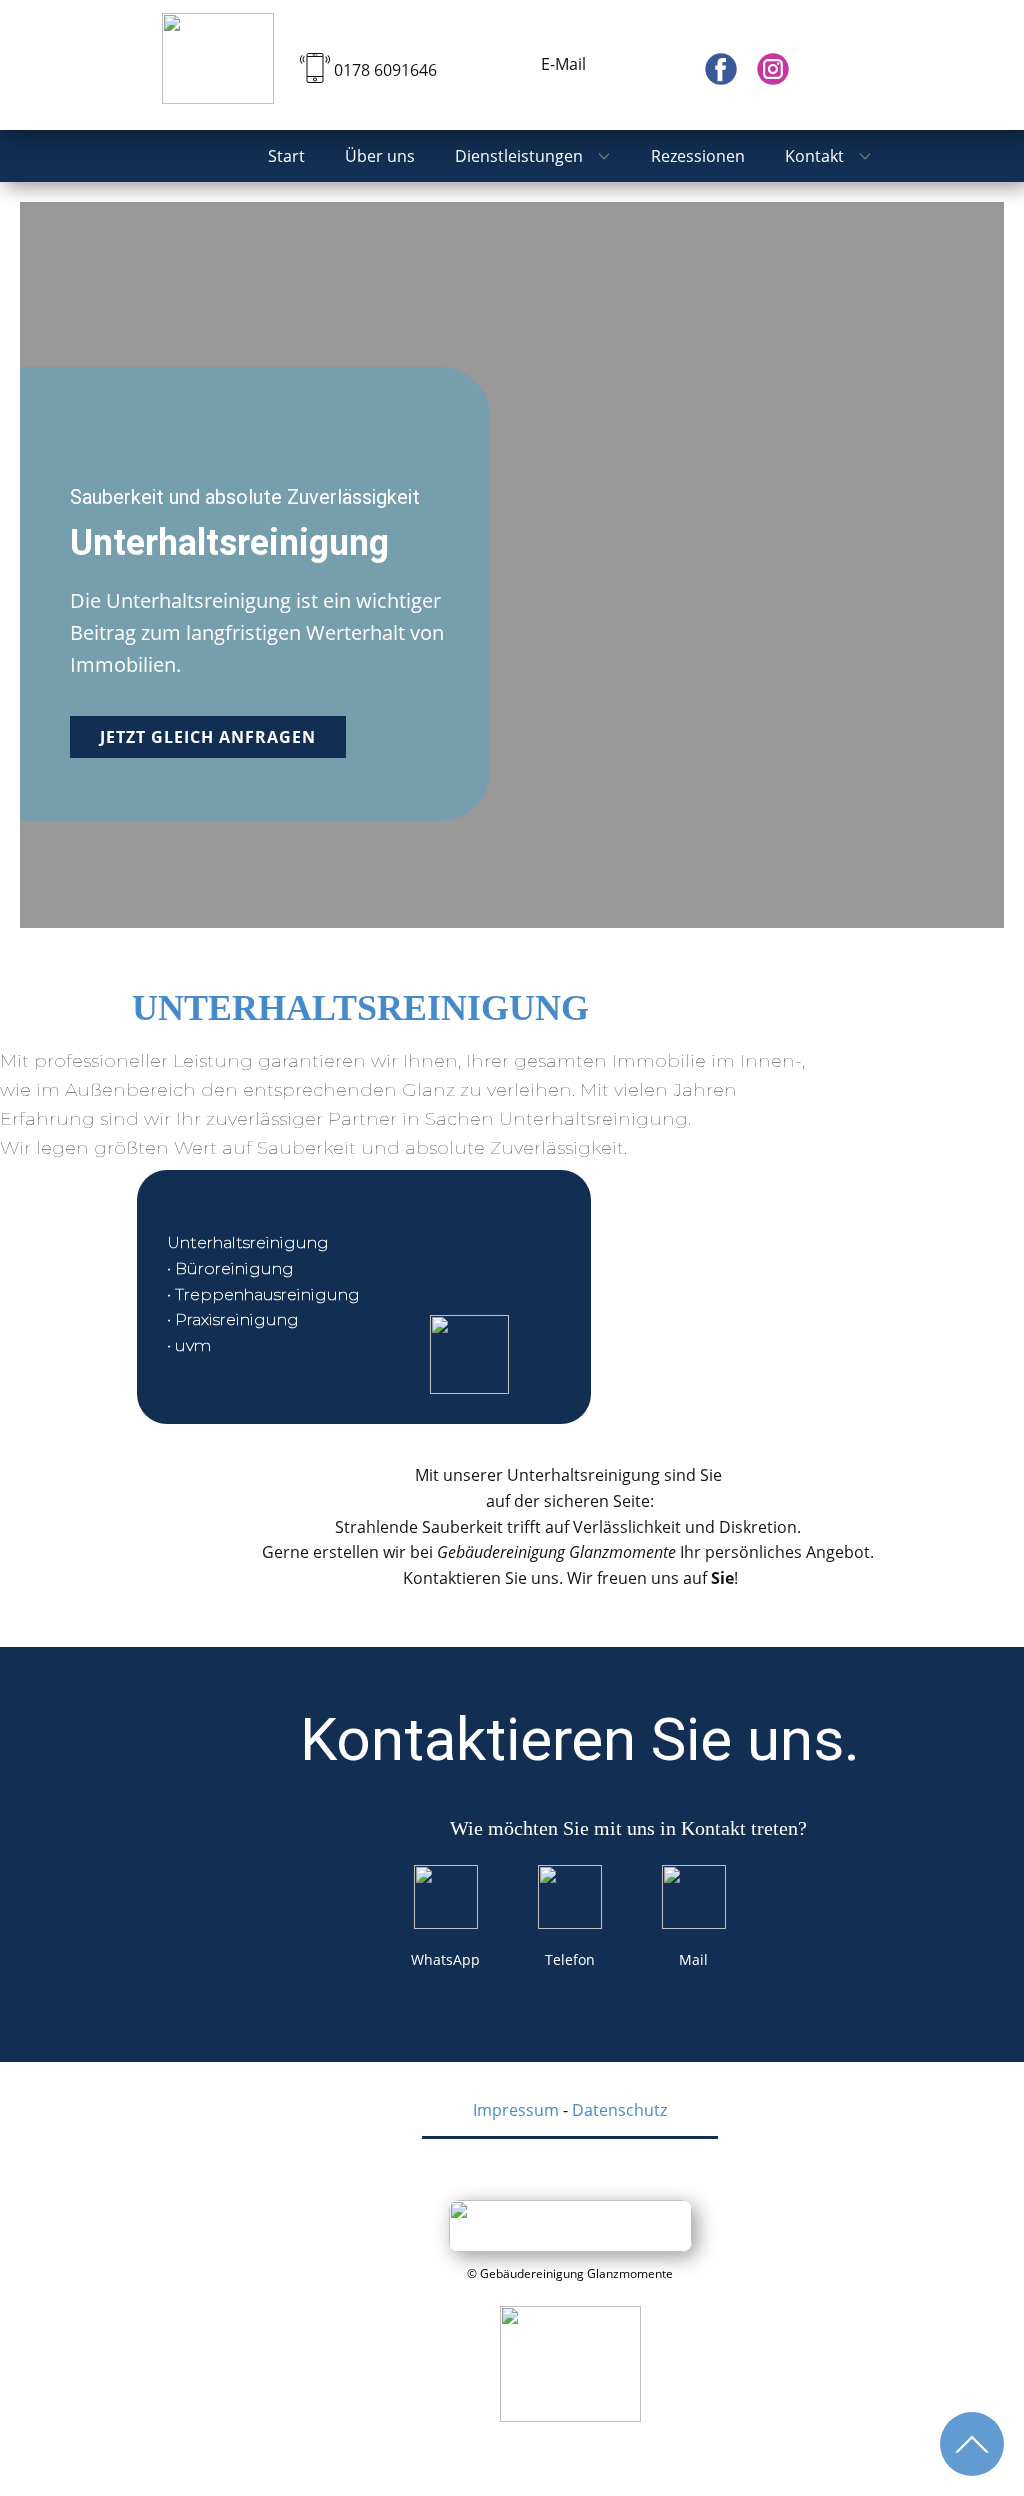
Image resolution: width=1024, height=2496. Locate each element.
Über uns (380, 156)
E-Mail (561, 64)
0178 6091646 (385, 70)
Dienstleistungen (519, 156)
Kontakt (814, 156)
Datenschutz (619, 2110)
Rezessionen (698, 156)
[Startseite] (218, 58)
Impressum (516, 2110)
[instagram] (773, 69)
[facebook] (721, 69)
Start (286, 156)
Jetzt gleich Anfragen (208, 737)
